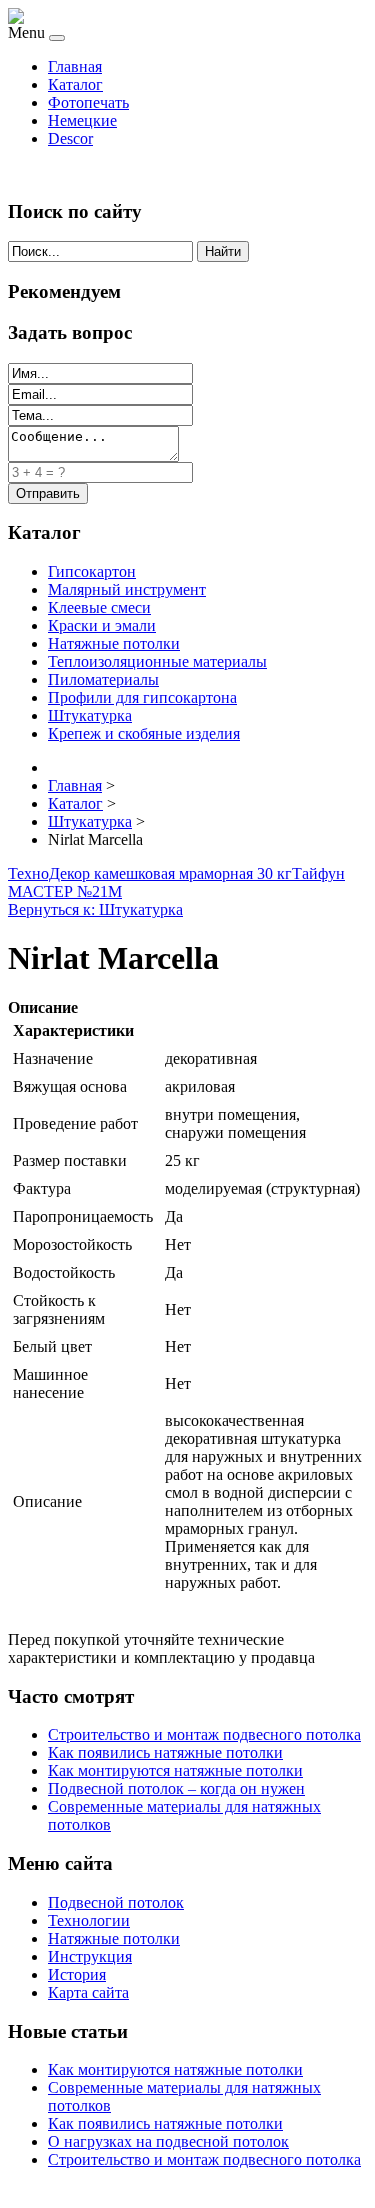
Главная (75, 66)
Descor (70, 138)
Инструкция (90, 1956)
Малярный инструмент (127, 589)
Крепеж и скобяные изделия (144, 733)
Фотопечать (88, 102)
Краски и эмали (102, 625)
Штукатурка (90, 715)
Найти (223, 251)
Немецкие (82, 120)
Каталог (75, 84)
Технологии (89, 1920)
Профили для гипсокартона (142, 697)
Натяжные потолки (114, 643)
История (77, 1974)
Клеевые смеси (99, 607)
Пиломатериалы (103, 679)
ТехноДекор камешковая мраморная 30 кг (150, 873)
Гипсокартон (92, 571)
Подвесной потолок (116, 1902)
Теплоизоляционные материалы (157, 661)
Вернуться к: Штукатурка (95, 909)
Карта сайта (88, 1992)
